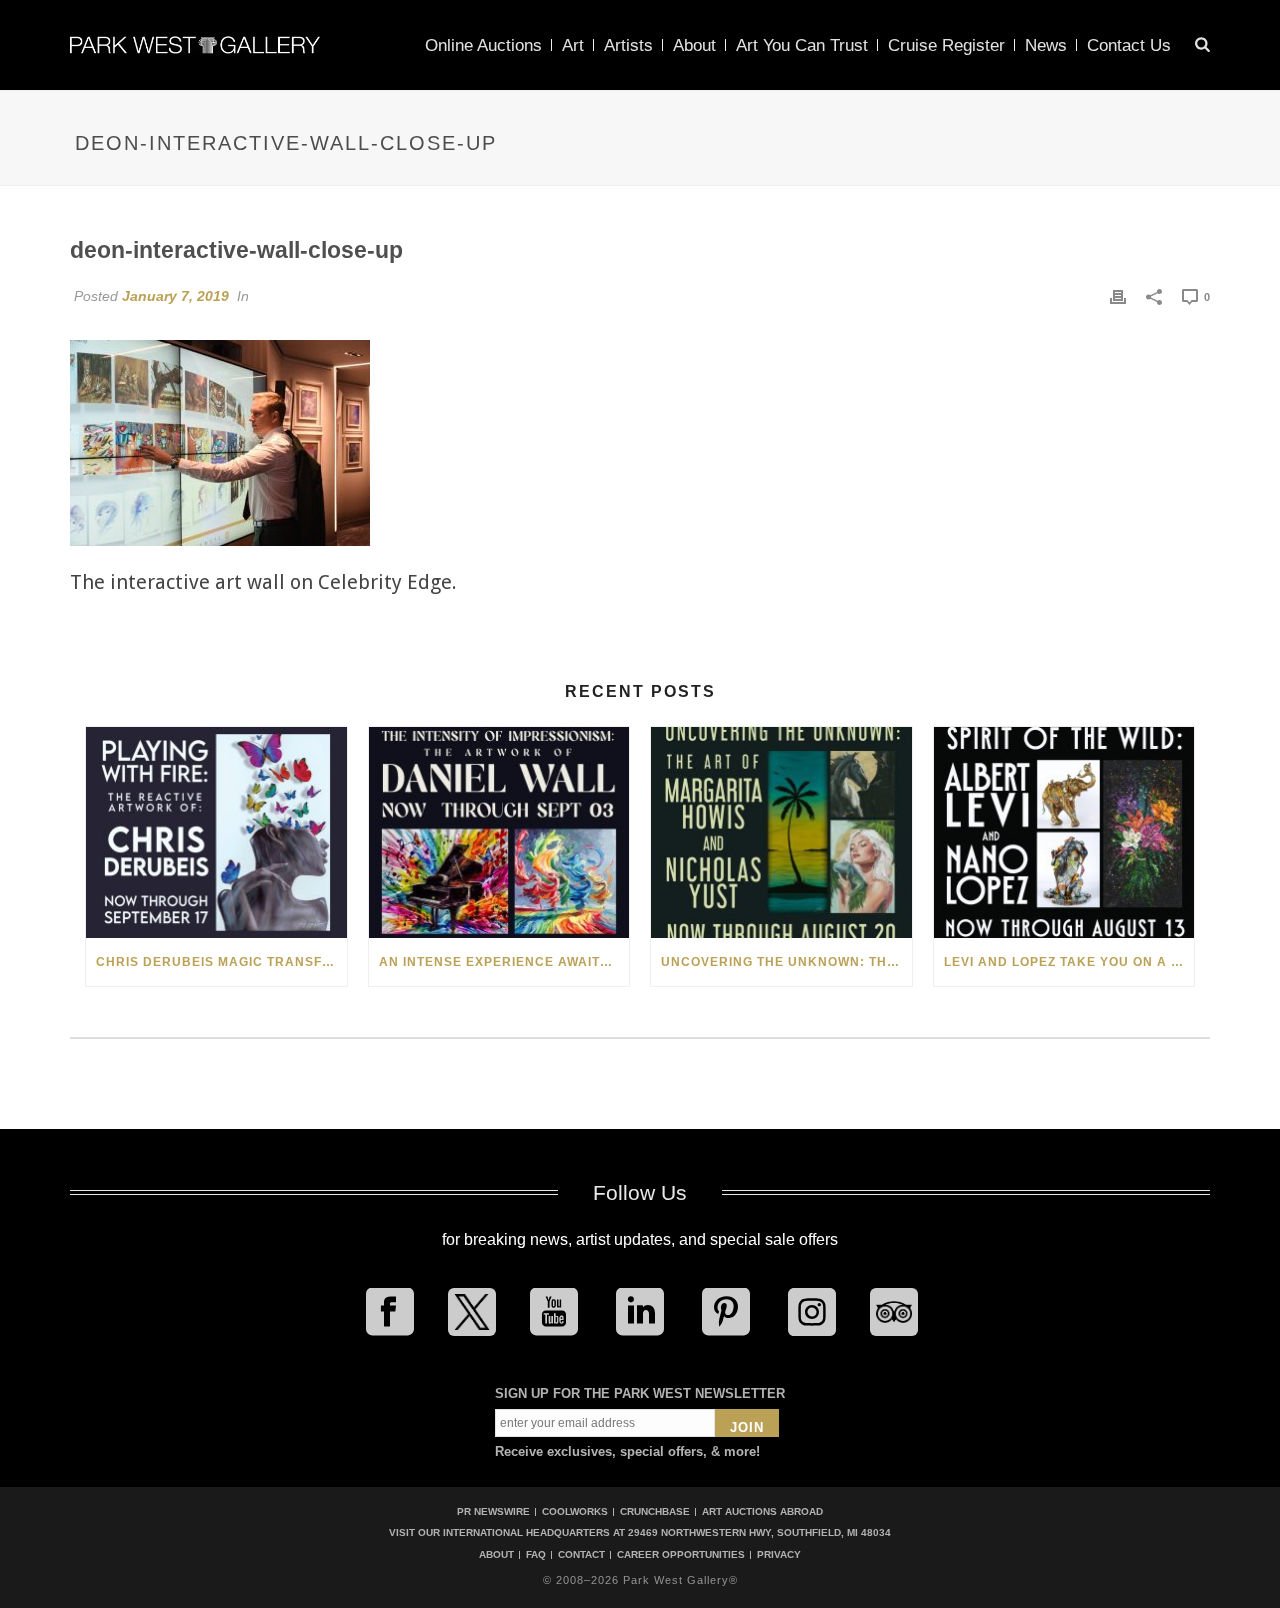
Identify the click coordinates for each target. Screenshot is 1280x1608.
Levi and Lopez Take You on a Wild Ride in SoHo (1069, 962)
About (694, 45)
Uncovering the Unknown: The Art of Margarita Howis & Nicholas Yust (786, 962)
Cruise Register (946, 45)
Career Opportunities (681, 1555)
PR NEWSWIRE (493, 1511)
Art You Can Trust (802, 45)
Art (573, 45)
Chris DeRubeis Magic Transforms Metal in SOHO (221, 962)
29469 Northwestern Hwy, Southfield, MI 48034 (759, 1532)
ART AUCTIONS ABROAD (762, 1511)
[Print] (1118, 296)
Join (747, 1427)
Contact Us (1129, 45)
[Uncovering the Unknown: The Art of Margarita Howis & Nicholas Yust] (781, 832)
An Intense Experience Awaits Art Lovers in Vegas (504, 962)
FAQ (536, 1555)
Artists (628, 45)
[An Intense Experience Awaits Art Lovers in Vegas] (499, 832)
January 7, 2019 (175, 296)
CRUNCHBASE (655, 1511)
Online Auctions (483, 45)
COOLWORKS (575, 1511)
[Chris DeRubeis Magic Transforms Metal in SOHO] (216, 832)
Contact (581, 1555)
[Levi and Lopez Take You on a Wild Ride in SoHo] (1064, 832)
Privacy (779, 1555)
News (1046, 45)
